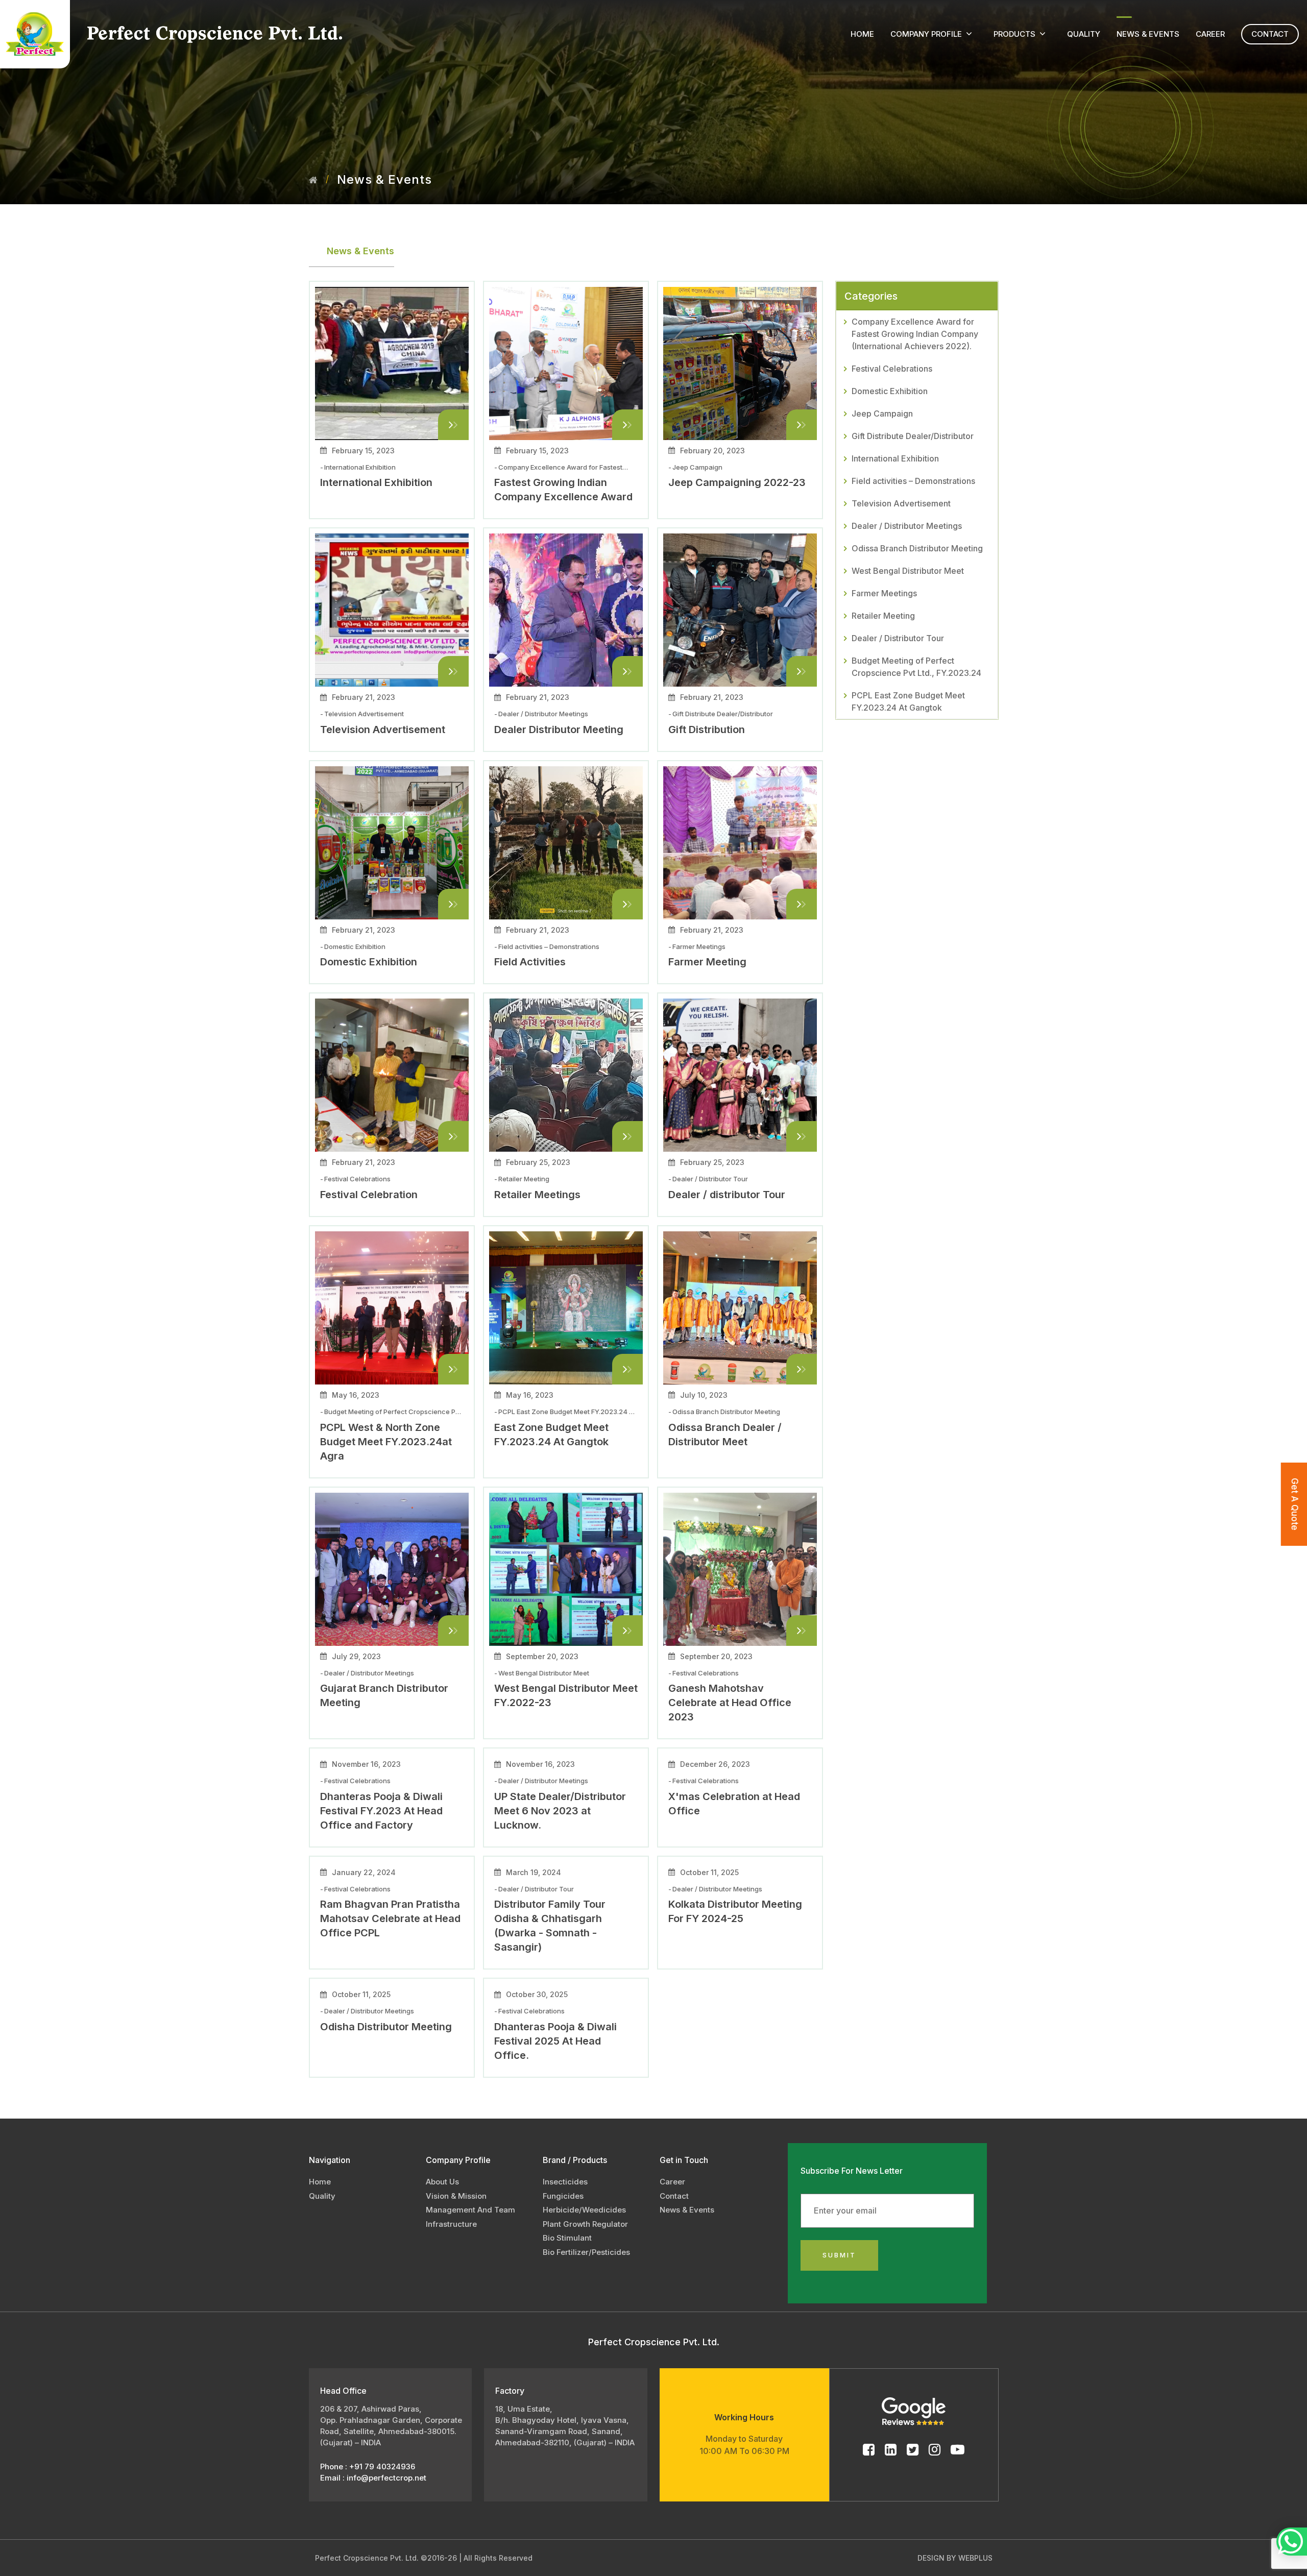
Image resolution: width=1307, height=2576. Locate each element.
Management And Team (470, 2210)
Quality (1084, 34)
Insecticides (565, 2182)
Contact (1270, 34)
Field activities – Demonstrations (913, 481)
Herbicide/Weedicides (584, 2210)
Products (1014, 34)
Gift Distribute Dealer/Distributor (913, 436)
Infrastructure (451, 2224)
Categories (871, 296)
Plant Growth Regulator (585, 2224)
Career (1210, 34)
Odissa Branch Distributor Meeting (917, 548)
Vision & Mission (456, 2196)
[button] (969, 34)
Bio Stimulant (567, 2238)
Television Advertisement (901, 503)
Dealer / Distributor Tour (898, 638)
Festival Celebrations (892, 369)
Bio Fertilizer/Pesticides (586, 2252)
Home (862, 34)
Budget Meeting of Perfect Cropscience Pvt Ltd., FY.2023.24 (916, 667)
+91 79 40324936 (381, 2466)
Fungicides (563, 2196)
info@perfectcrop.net (386, 2478)
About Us (442, 2182)
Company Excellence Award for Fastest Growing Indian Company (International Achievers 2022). (915, 334)
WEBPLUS (975, 2558)
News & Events (1148, 34)
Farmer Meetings (884, 593)
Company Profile (926, 34)
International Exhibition (895, 458)
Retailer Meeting (883, 616)
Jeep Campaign (882, 414)
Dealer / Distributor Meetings (907, 526)
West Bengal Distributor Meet (908, 571)
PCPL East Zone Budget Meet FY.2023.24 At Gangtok (908, 701)
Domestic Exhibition (890, 391)
